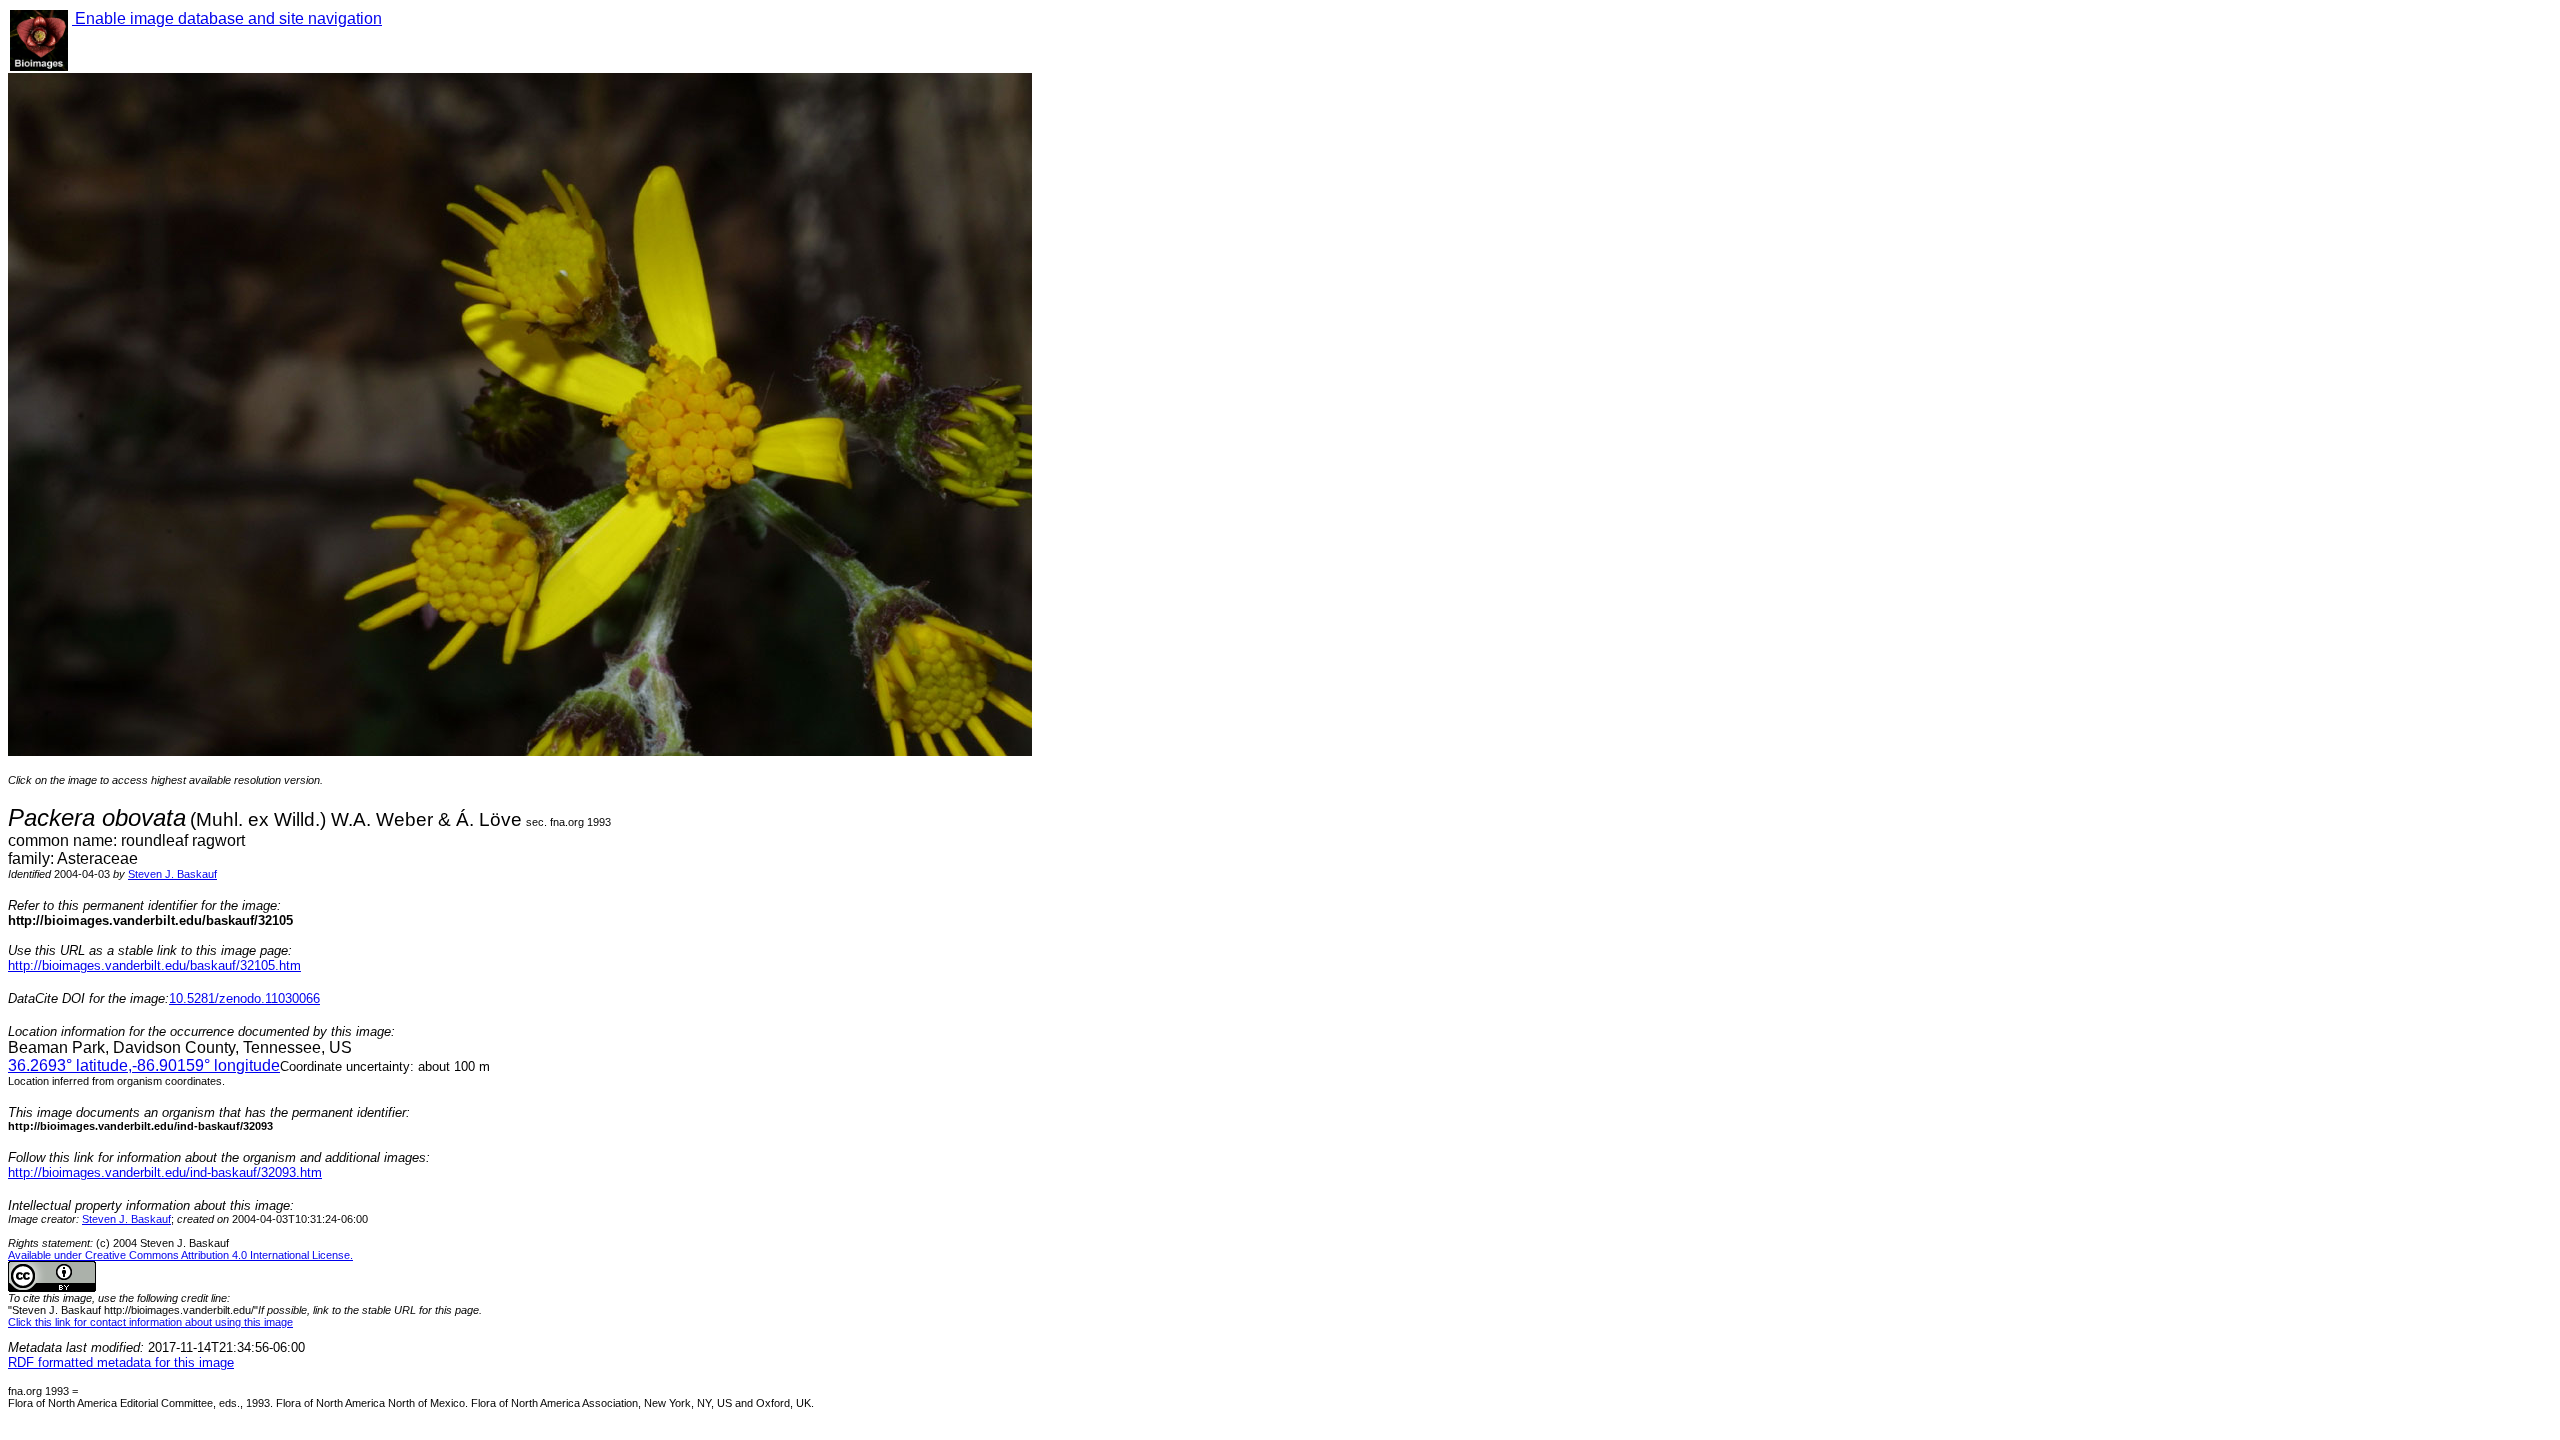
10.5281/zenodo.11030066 (244, 998)
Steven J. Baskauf (172, 874)
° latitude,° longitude (144, 1065)
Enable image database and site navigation (227, 18)
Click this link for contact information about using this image (150, 1322)
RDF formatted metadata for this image (121, 1362)
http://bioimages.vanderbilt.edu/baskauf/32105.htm (154, 965)
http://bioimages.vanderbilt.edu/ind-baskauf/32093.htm (165, 1172)
